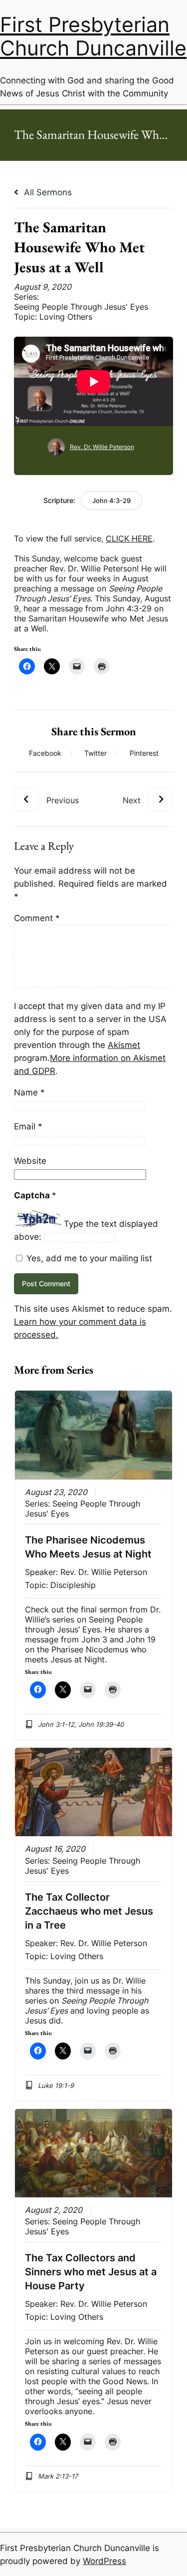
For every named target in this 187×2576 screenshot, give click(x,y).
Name (29, 1092)
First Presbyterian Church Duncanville (93, 36)
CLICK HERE (129, 538)
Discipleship (73, 1585)
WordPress (104, 2561)
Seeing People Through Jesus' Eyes (81, 307)
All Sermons (47, 192)
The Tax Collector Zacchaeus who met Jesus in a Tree (89, 1911)
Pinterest (144, 753)
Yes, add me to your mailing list (88, 1258)
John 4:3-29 (111, 501)
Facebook (45, 753)
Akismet (124, 1045)
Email (28, 1126)
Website (30, 1161)
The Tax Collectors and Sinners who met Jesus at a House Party (91, 2272)
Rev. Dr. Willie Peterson (102, 447)
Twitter (95, 753)
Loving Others (66, 317)
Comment (37, 918)
